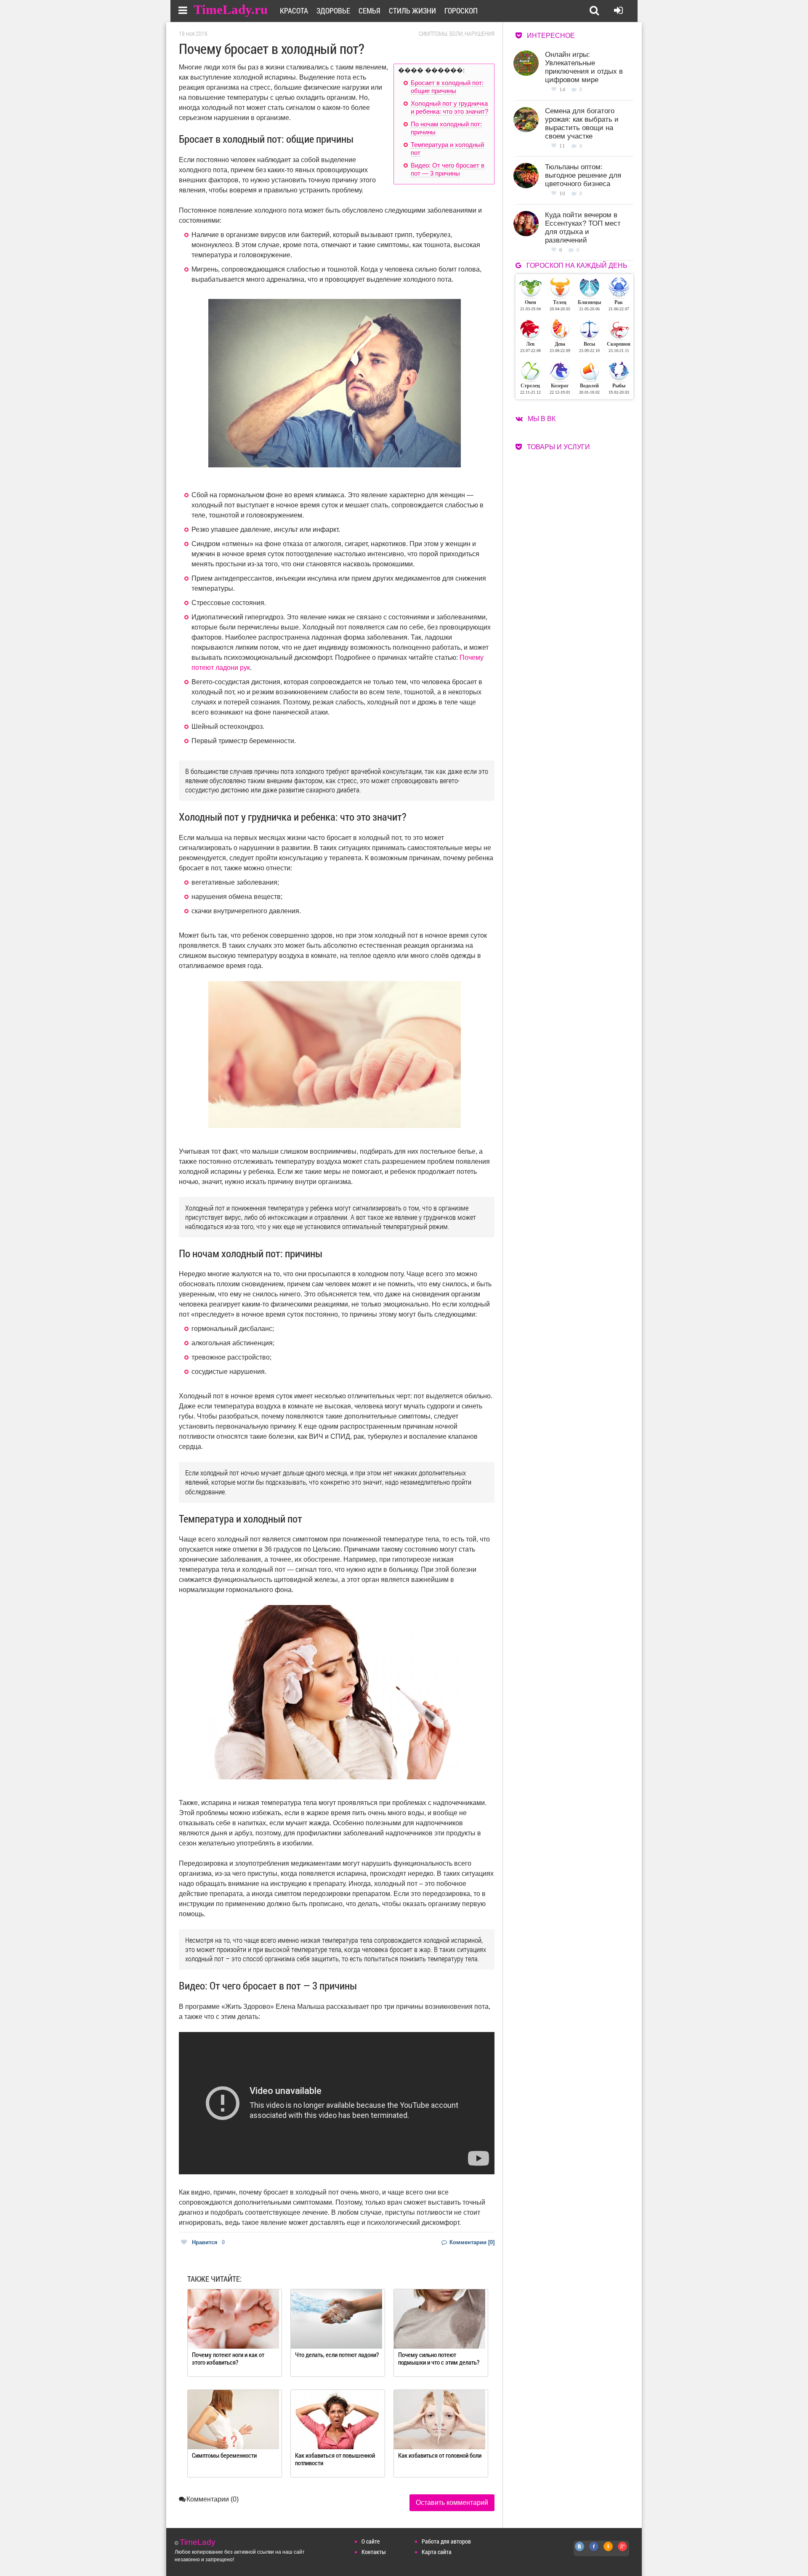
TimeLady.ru (231, 9)
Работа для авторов (446, 2541)
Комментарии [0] (471, 2242)
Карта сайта (437, 2552)
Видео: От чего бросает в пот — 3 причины (448, 169)
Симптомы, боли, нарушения (457, 34)
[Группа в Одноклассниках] (609, 2551)
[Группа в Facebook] (594, 2551)
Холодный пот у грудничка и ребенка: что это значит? (449, 108)
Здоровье (333, 11)
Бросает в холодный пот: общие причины (447, 87)
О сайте (371, 2541)
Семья (369, 11)
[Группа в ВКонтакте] (580, 2551)
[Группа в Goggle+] (623, 2551)
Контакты (374, 2552)
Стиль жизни (412, 11)
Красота (294, 11)
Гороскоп (461, 11)
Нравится (208, 2242)
